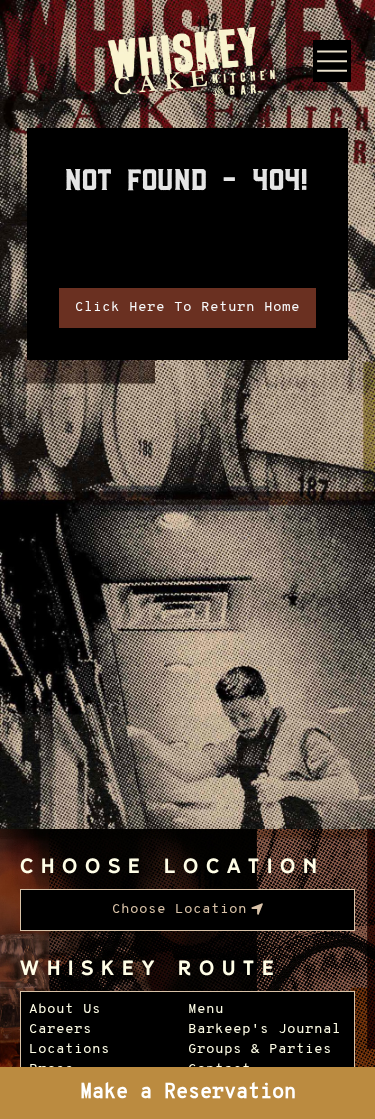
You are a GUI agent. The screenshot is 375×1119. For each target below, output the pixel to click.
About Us (65, 1009)
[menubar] (187, 910)
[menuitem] (187, 910)
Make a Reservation (188, 1093)
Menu (206, 1009)
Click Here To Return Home (187, 307)
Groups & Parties (260, 1049)
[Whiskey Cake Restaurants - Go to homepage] (187, 64)
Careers (60, 1029)
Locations (69, 1049)
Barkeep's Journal (264, 1029)
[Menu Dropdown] (332, 61)
